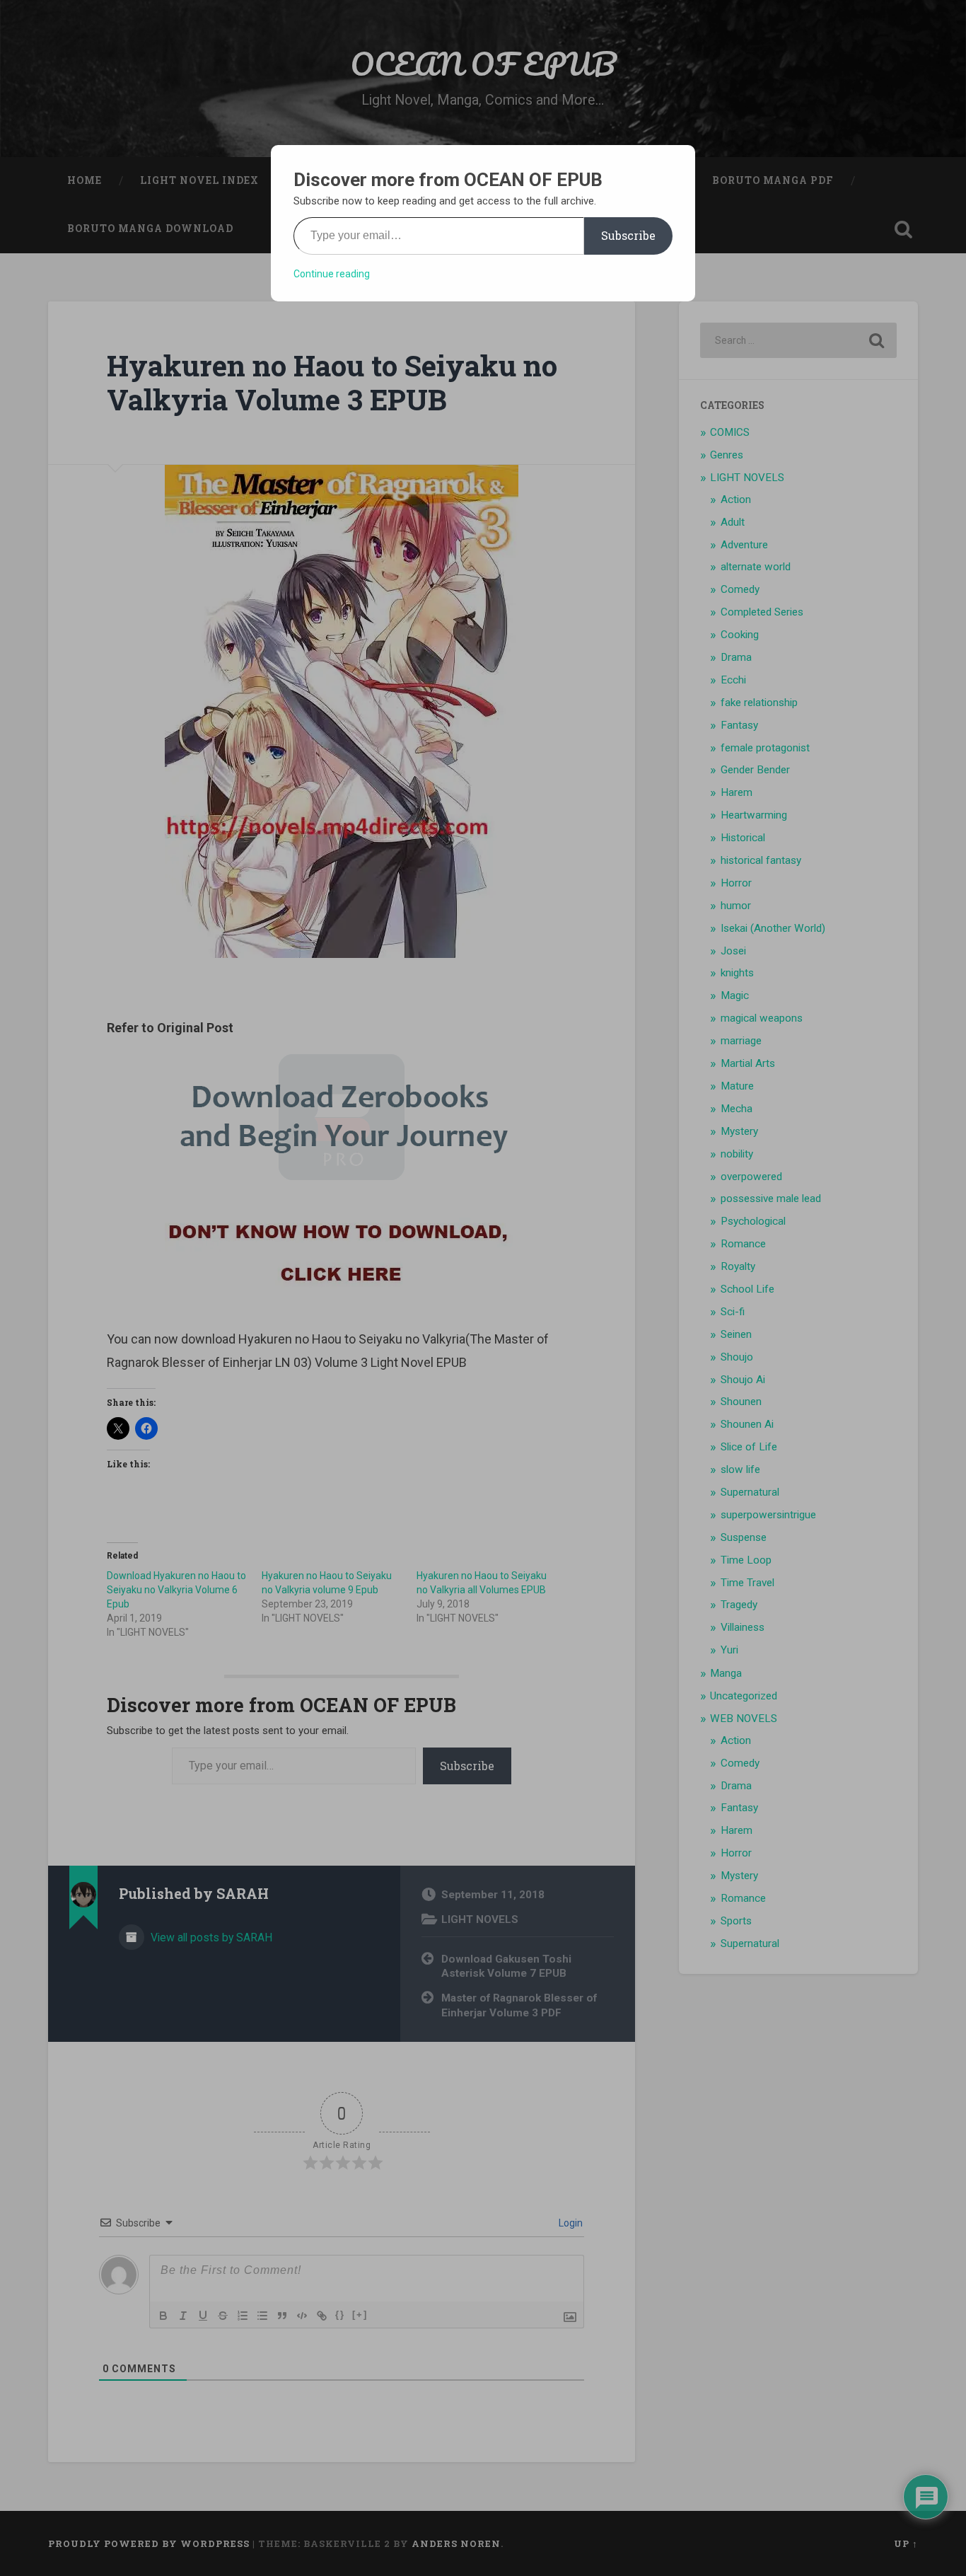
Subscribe (628, 235)
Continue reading (332, 274)
